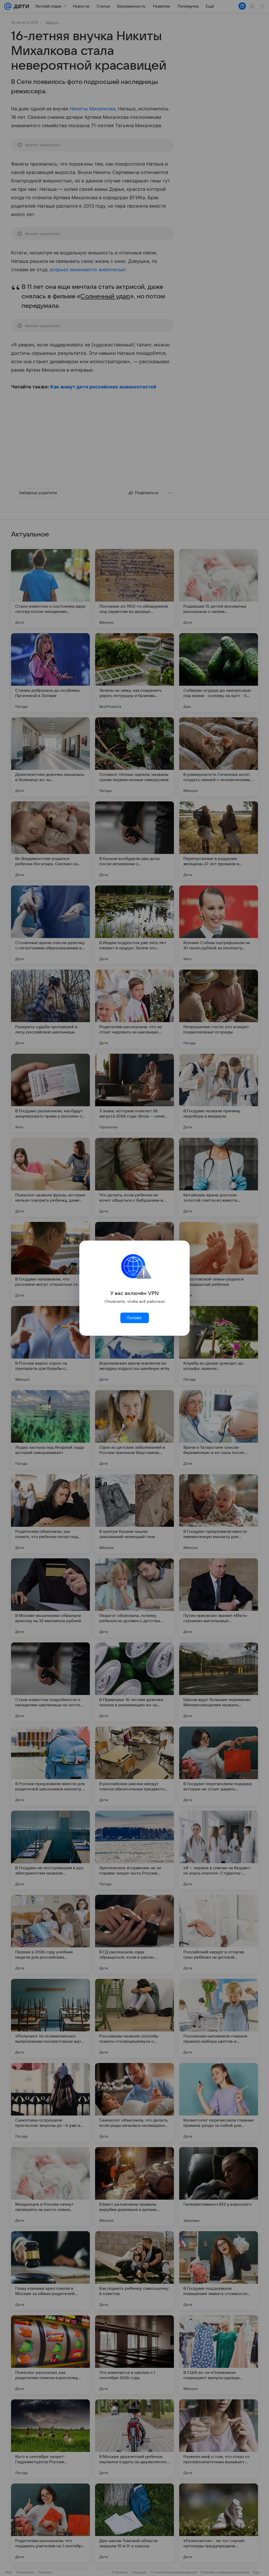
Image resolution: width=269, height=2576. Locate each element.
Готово (134, 1318)
